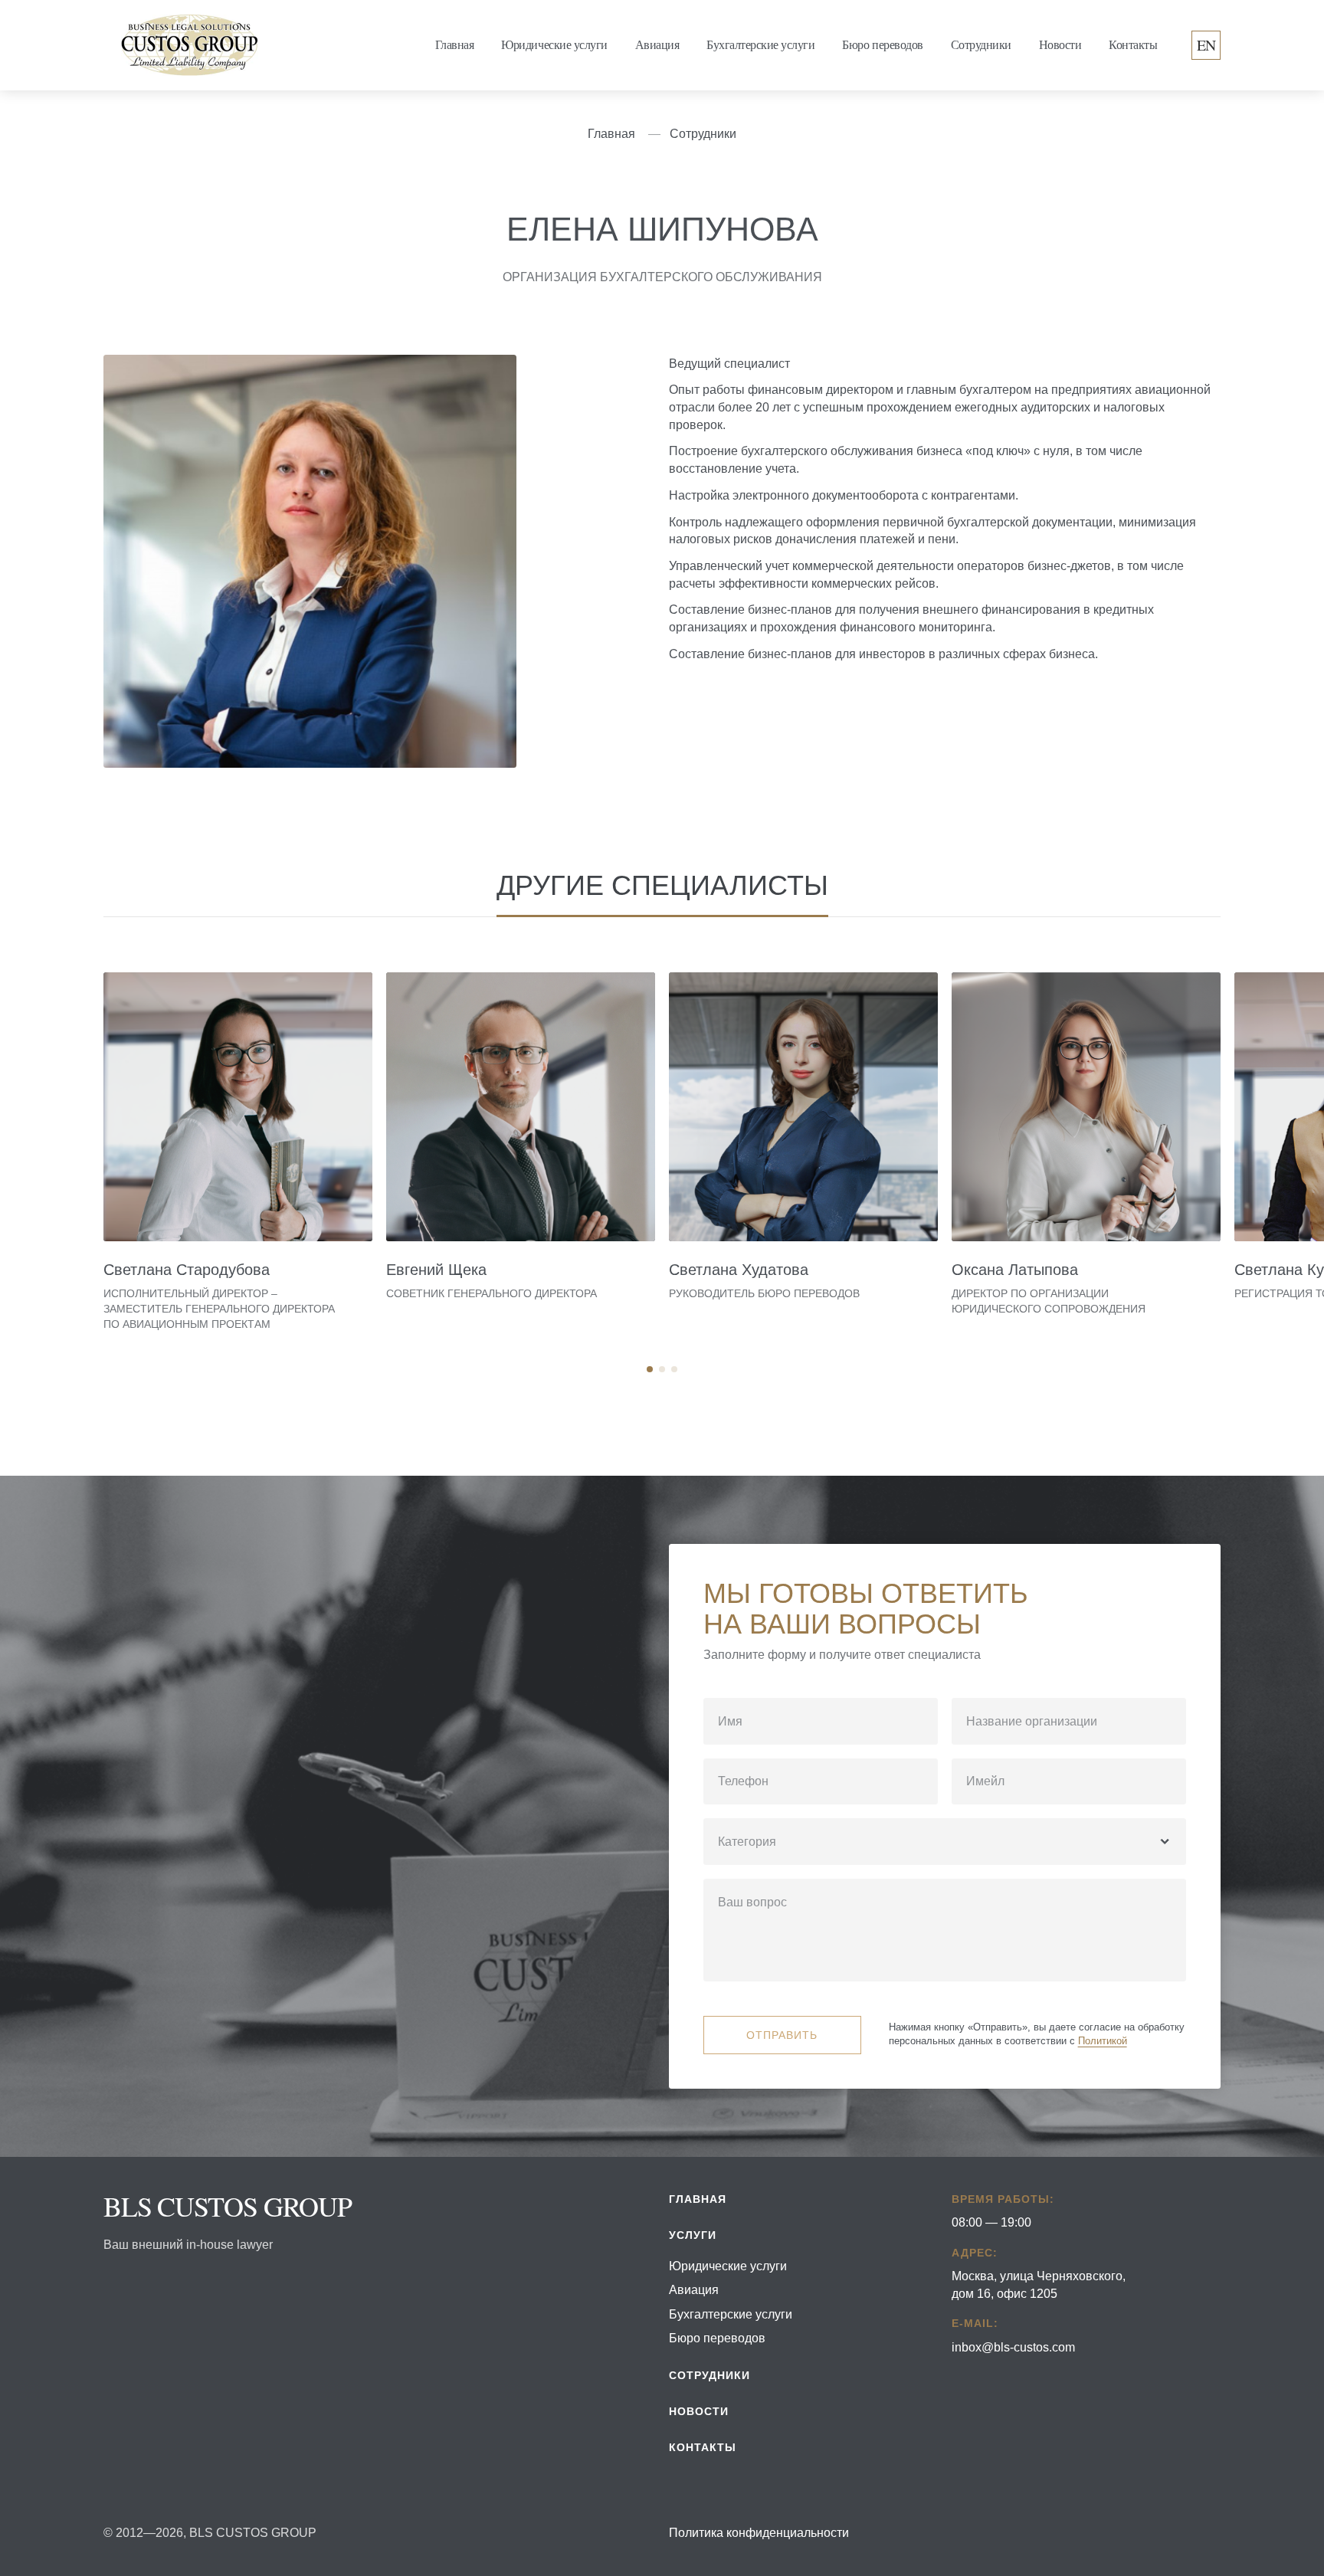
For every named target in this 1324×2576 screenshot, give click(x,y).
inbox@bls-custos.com (1013, 2347)
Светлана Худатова (739, 1270)
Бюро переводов (882, 45)
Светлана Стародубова (187, 1270)
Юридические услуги (554, 45)
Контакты (1133, 45)
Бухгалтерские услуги (760, 45)
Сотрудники (981, 45)
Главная (455, 45)
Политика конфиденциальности (759, 2532)
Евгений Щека (436, 1270)
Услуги (693, 2235)
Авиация (657, 45)
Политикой (1103, 2041)
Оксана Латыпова (1015, 1270)
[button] (650, 1369)
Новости (1060, 45)
